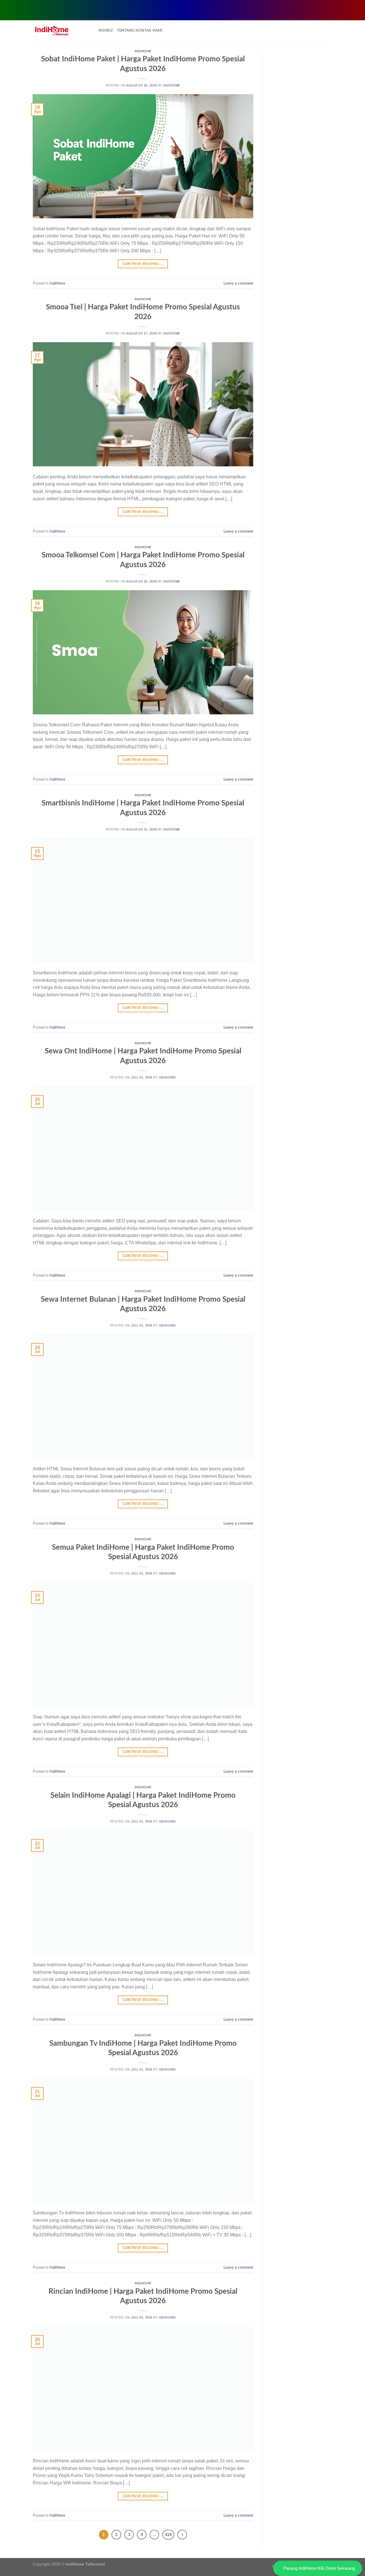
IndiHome (143, 51)
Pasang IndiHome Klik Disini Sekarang (319, 2568)
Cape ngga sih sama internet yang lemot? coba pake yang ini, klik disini (192, 9)
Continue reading (143, 264)
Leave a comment (238, 283)
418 (168, 2534)
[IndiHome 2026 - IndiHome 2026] (61, 31)
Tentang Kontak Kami (140, 31)
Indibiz (106, 31)
